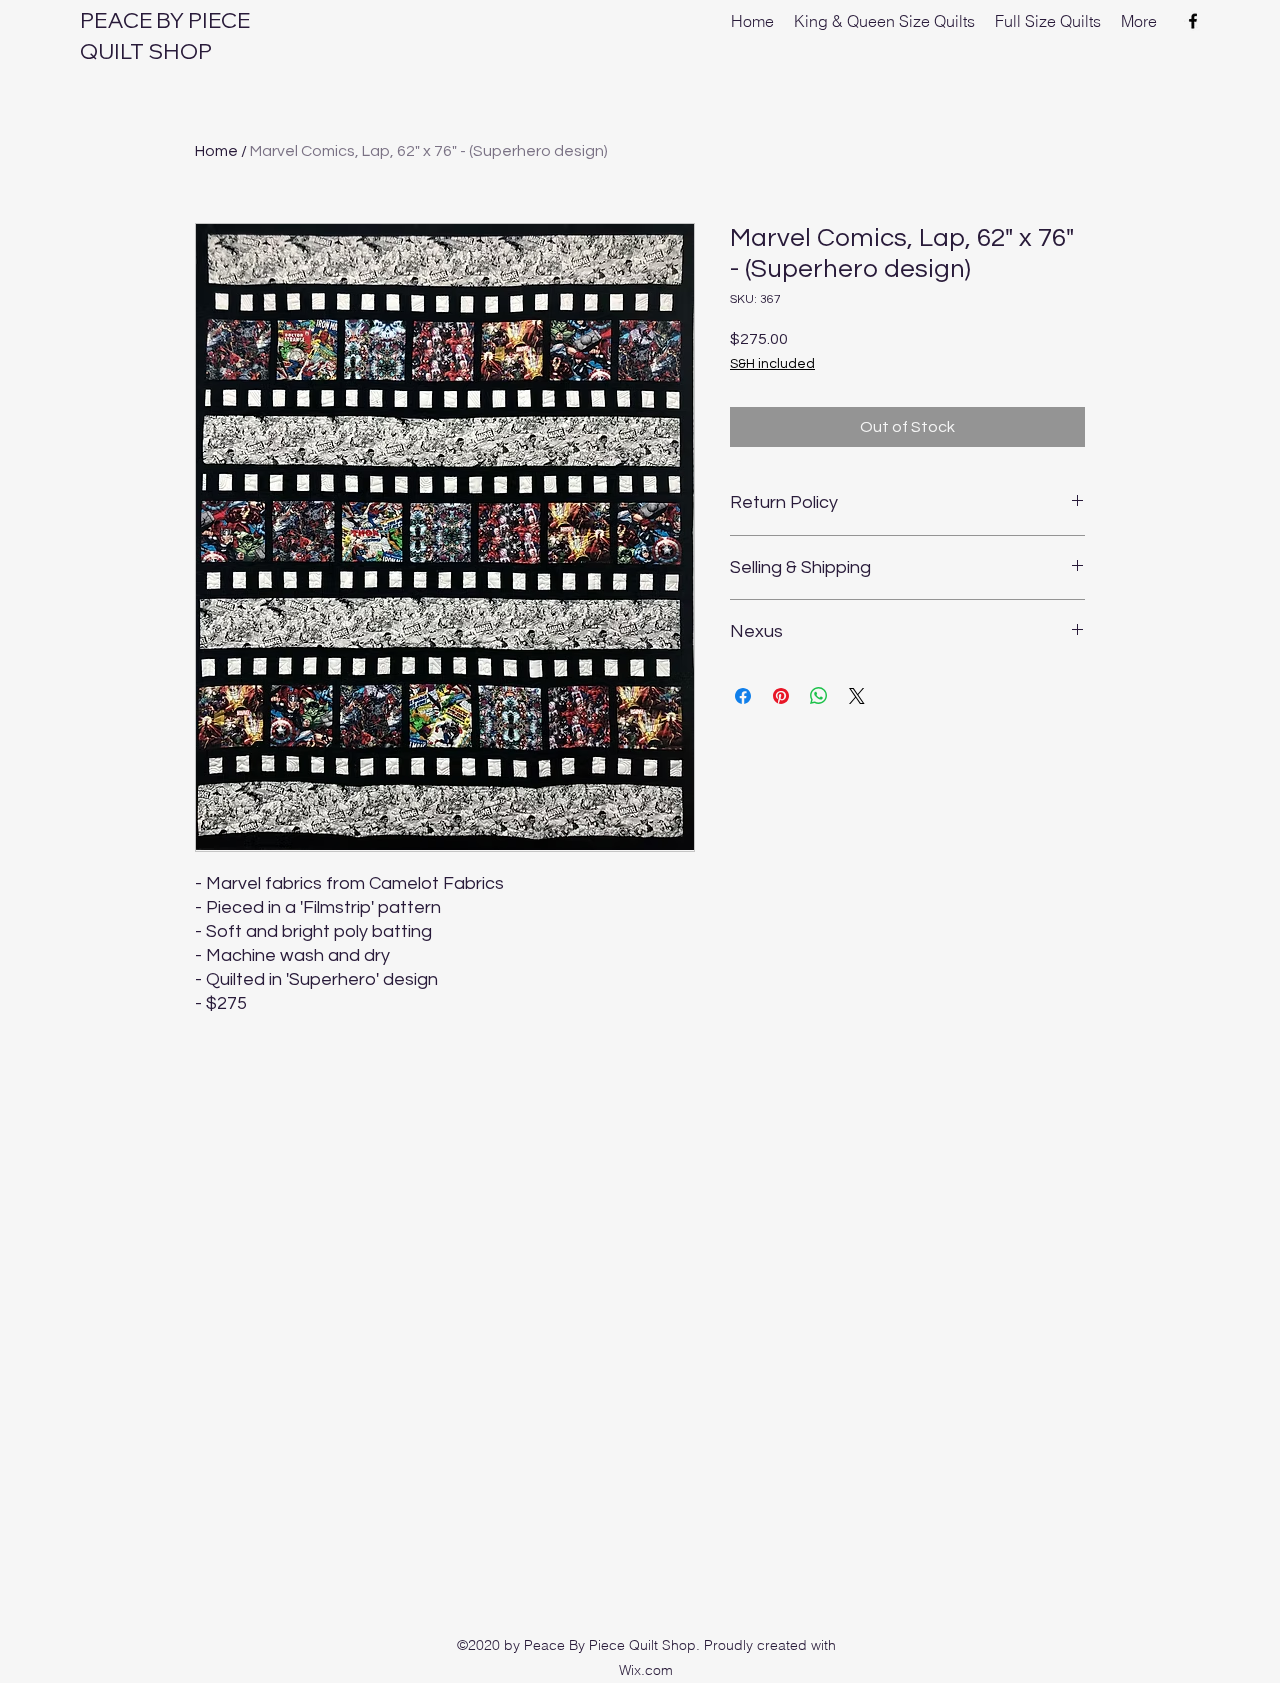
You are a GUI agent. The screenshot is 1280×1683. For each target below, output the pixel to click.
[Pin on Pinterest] (781, 696)
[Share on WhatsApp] (819, 696)
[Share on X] (857, 696)
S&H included (772, 364)
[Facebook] (1193, 21)
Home (216, 151)
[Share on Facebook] (743, 696)
